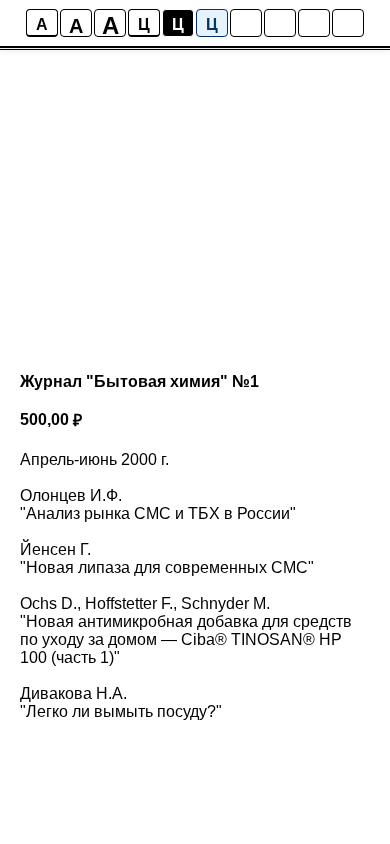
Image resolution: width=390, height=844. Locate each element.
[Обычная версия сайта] (348, 23)
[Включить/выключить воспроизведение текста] (280, 23)
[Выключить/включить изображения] (246, 23)
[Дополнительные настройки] (314, 23)
